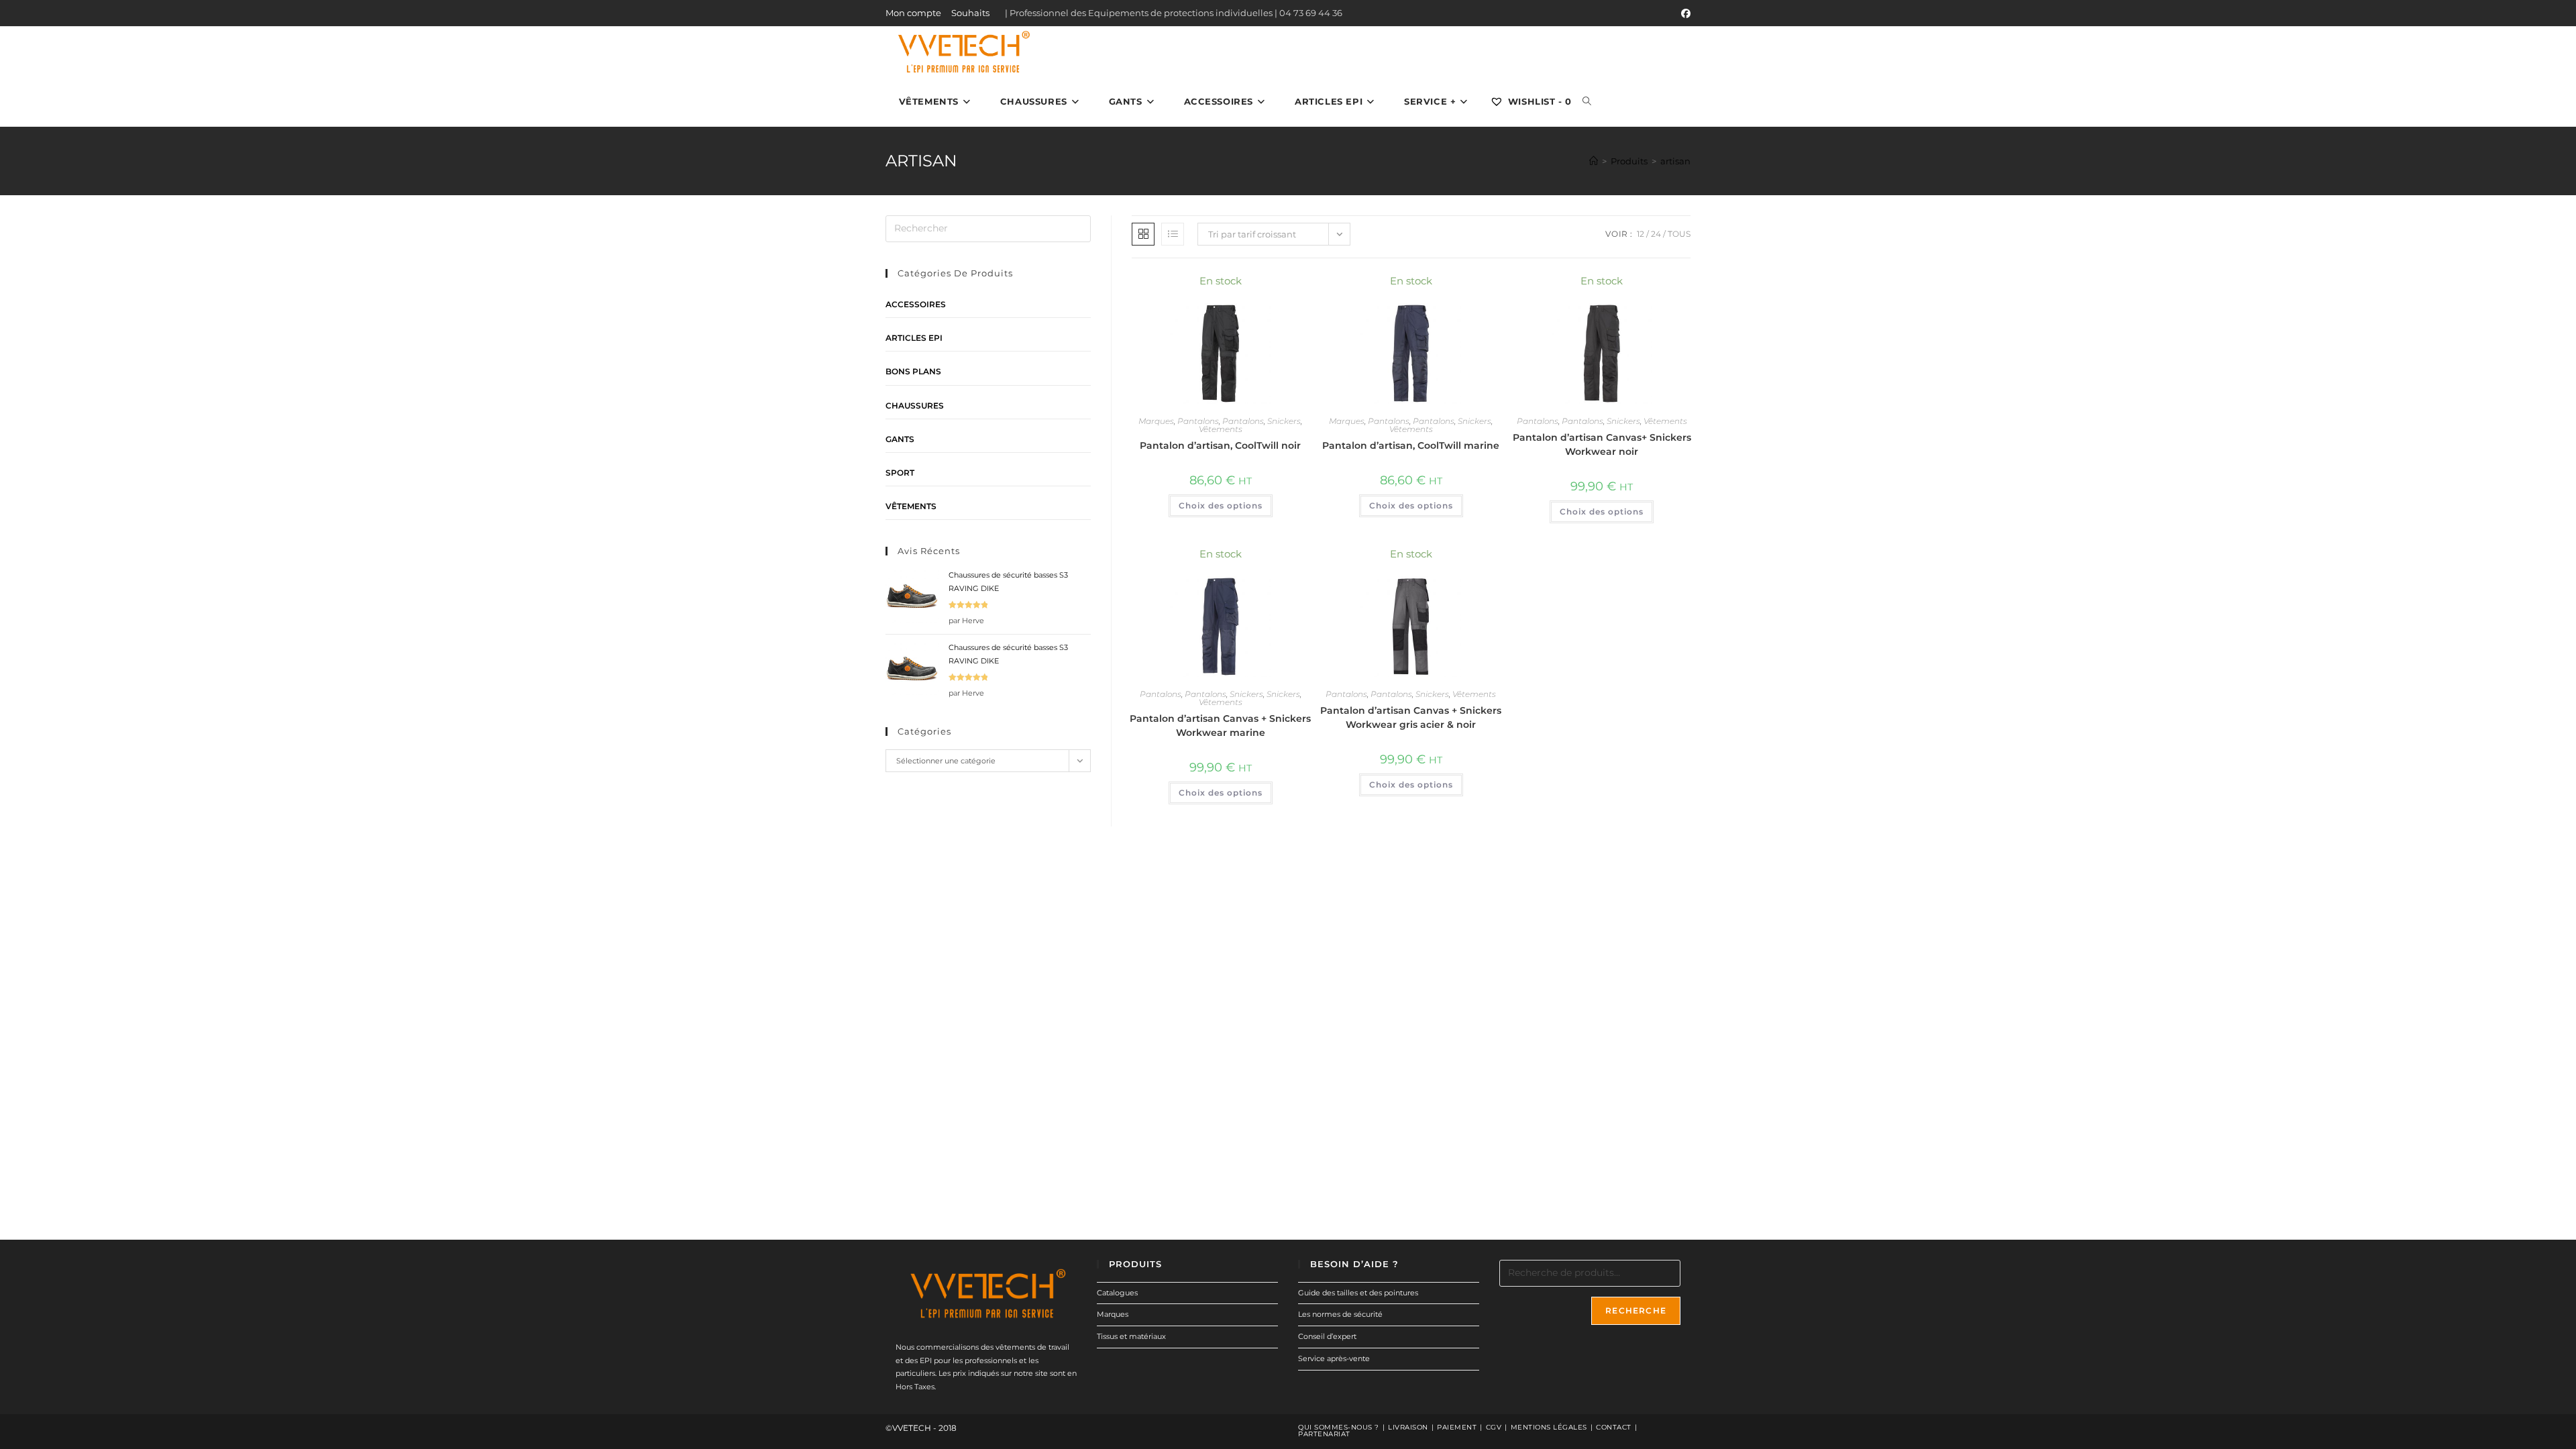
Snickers (1284, 421)
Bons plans (913, 371)
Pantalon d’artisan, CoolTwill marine (1411, 445)
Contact (1614, 1427)
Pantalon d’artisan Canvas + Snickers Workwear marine (1220, 726)
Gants (900, 439)
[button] (1263, 287)
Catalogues (1117, 1293)
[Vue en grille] (1143, 234)
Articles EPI (914, 338)
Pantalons (1198, 421)
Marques (1156, 421)
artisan (1675, 161)
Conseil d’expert (1327, 1336)
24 (1656, 234)
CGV (1494, 1427)
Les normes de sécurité (1340, 1314)
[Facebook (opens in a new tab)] (1684, 13)
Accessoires (916, 304)
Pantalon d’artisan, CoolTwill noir (1220, 445)
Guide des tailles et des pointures (1358, 1293)
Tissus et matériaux (1131, 1336)
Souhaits (970, 13)
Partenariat (1324, 1434)
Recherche (1636, 1310)
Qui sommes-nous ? (1339, 1427)
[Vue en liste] (1173, 234)
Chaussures (915, 406)
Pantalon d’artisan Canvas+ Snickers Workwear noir (1602, 444)
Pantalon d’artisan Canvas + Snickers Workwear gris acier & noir (1411, 717)
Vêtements (1221, 429)
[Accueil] (1594, 161)
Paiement (1457, 1427)
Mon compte (913, 13)
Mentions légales (1549, 1427)
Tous (1679, 234)
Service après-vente (1334, 1358)
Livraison (1408, 1427)
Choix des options (1221, 505)
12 (1641, 234)
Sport (900, 473)
